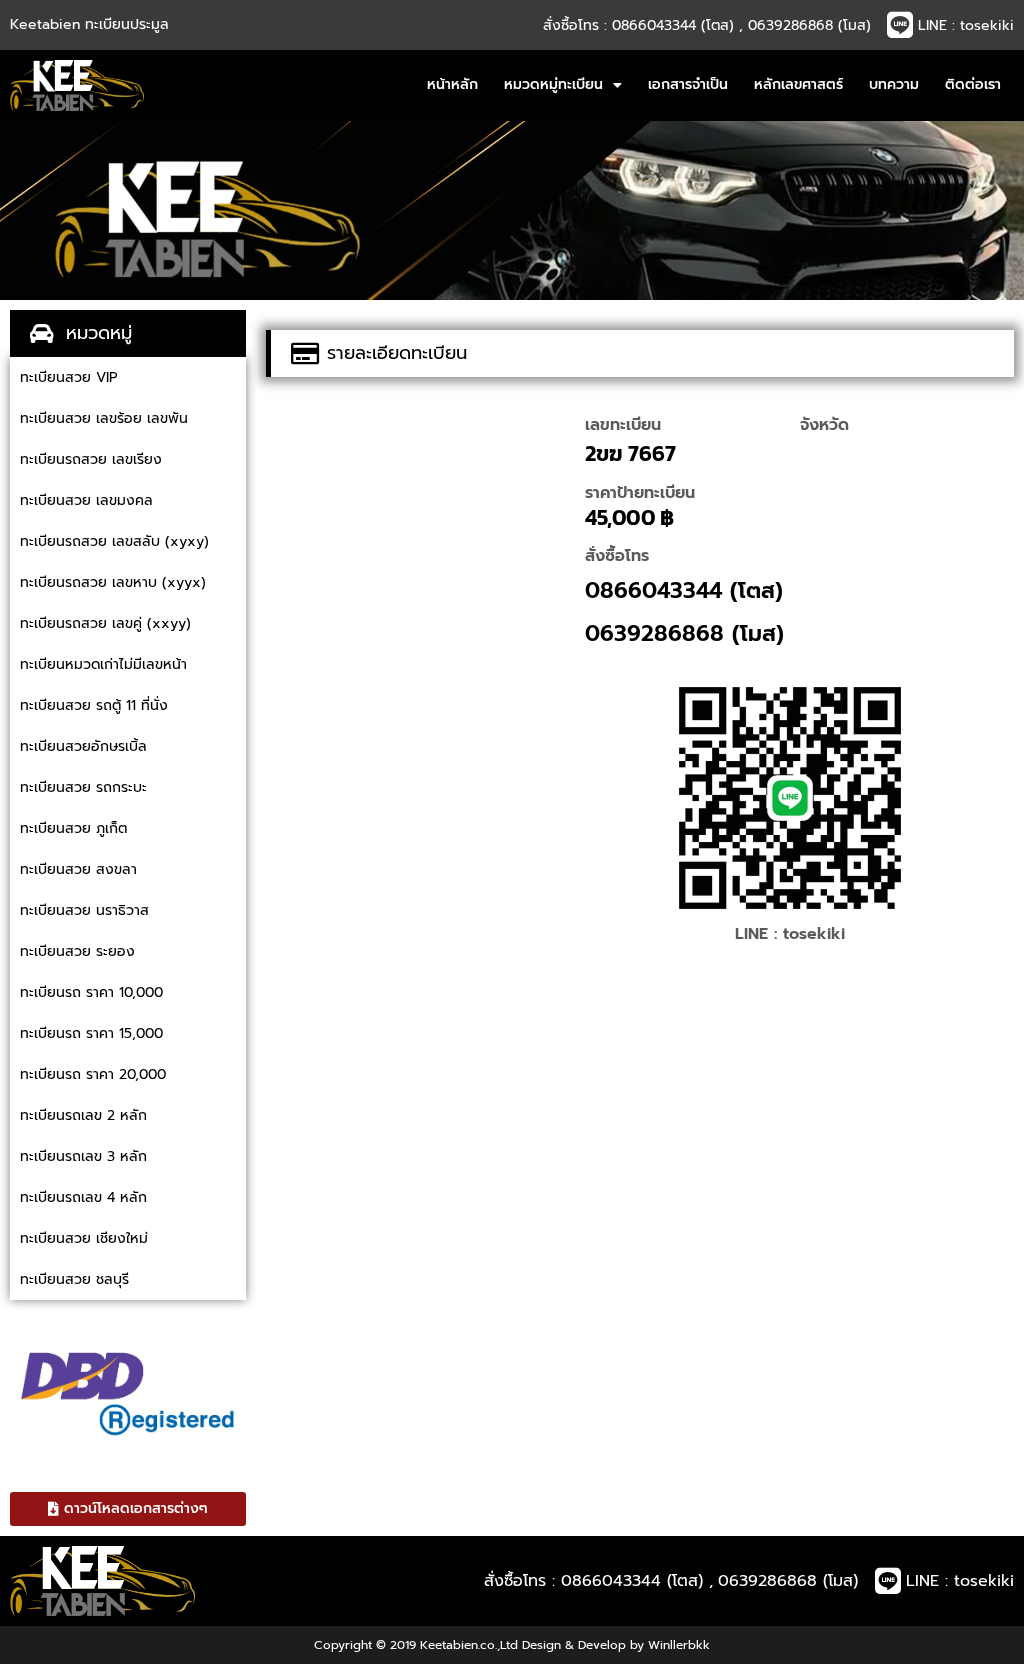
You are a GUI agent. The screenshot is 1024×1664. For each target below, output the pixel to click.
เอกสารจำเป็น (688, 84)
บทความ (894, 84)
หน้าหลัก (452, 84)
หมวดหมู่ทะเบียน (553, 84)
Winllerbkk (679, 1645)
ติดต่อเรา (973, 84)
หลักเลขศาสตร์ (798, 84)
